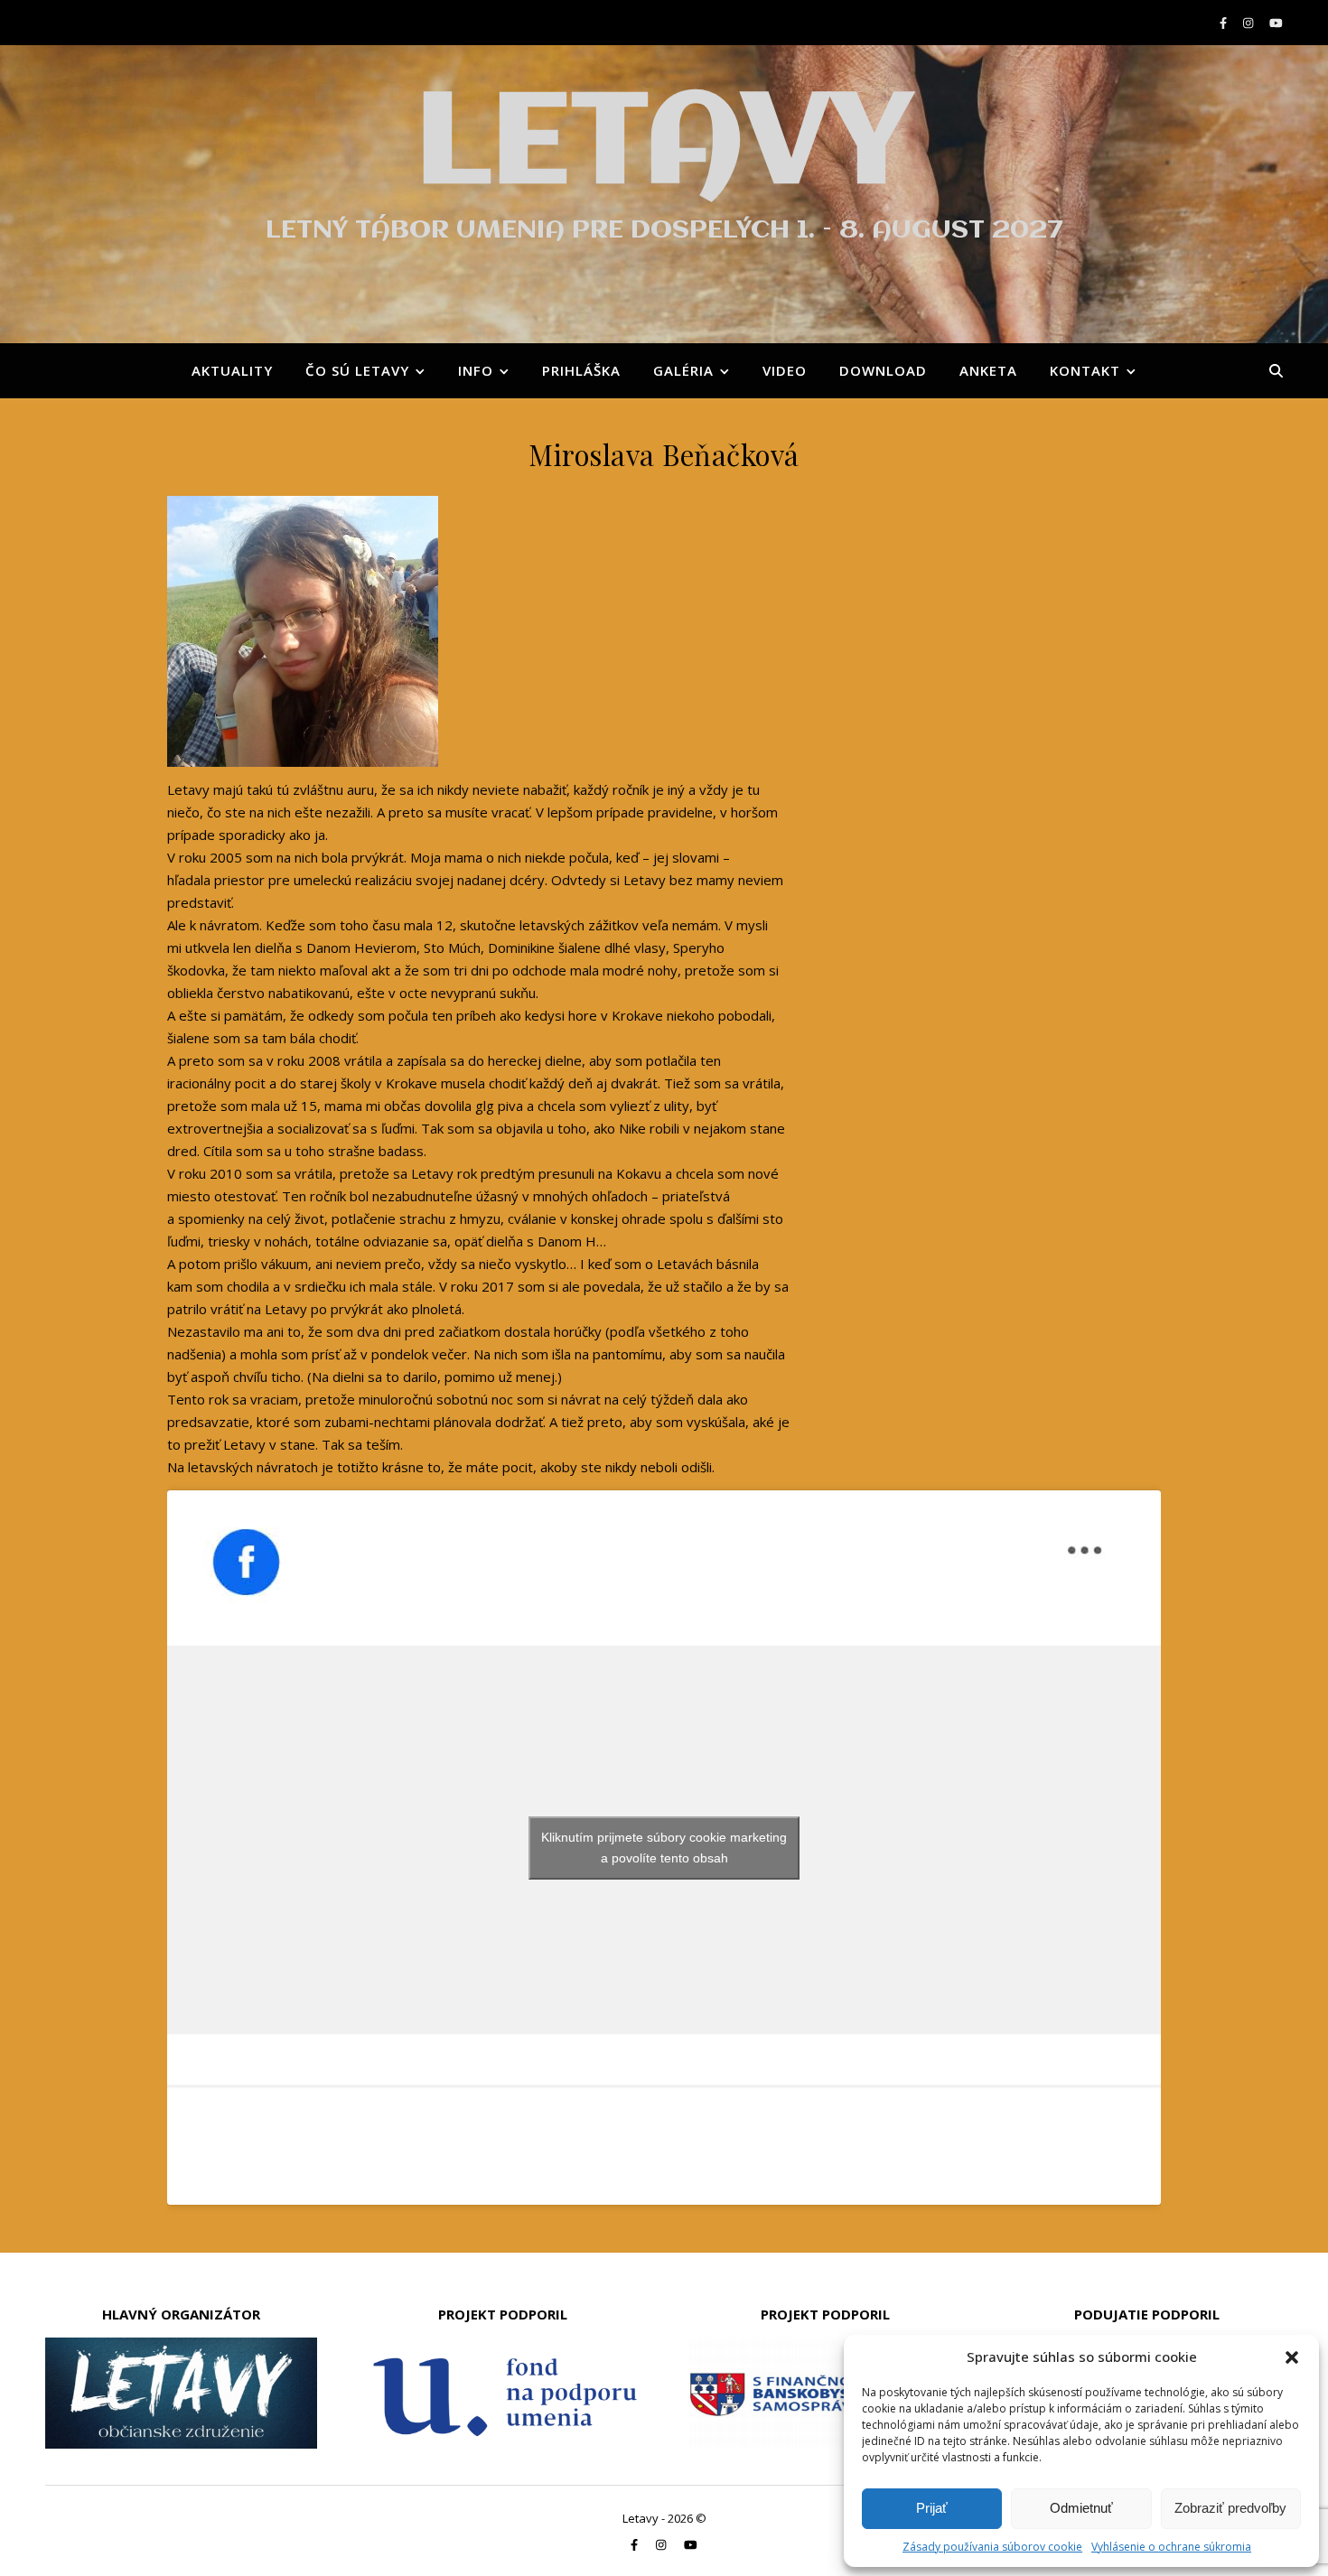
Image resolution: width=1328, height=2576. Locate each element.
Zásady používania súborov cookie (992, 2547)
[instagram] (1249, 23)
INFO (476, 370)
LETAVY (664, 147)
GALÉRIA (683, 370)
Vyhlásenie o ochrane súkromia (1171, 2547)
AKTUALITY (232, 370)
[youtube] (1276, 23)
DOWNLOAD (883, 370)
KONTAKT (1085, 370)
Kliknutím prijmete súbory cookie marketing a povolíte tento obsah (664, 1848)
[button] (1292, 2357)
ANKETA (988, 370)
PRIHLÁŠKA (581, 370)
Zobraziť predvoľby (1230, 2508)
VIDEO (785, 370)
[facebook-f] (1225, 23)
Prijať (932, 2508)
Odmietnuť (1081, 2508)
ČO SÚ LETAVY (357, 370)
